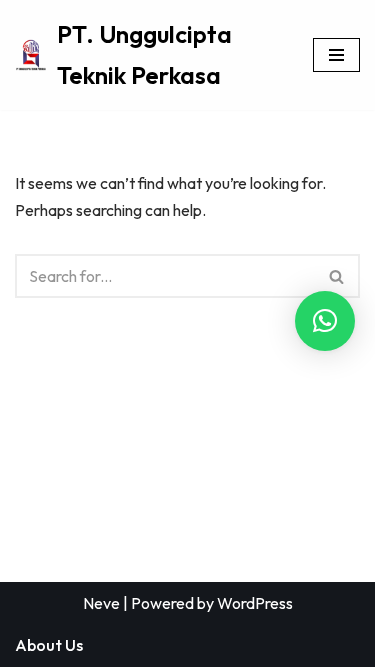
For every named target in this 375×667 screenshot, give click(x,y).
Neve (101, 603)
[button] (325, 321)
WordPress (255, 603)
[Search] (337, 276)
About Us (49, 645)
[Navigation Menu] (336, 55)
